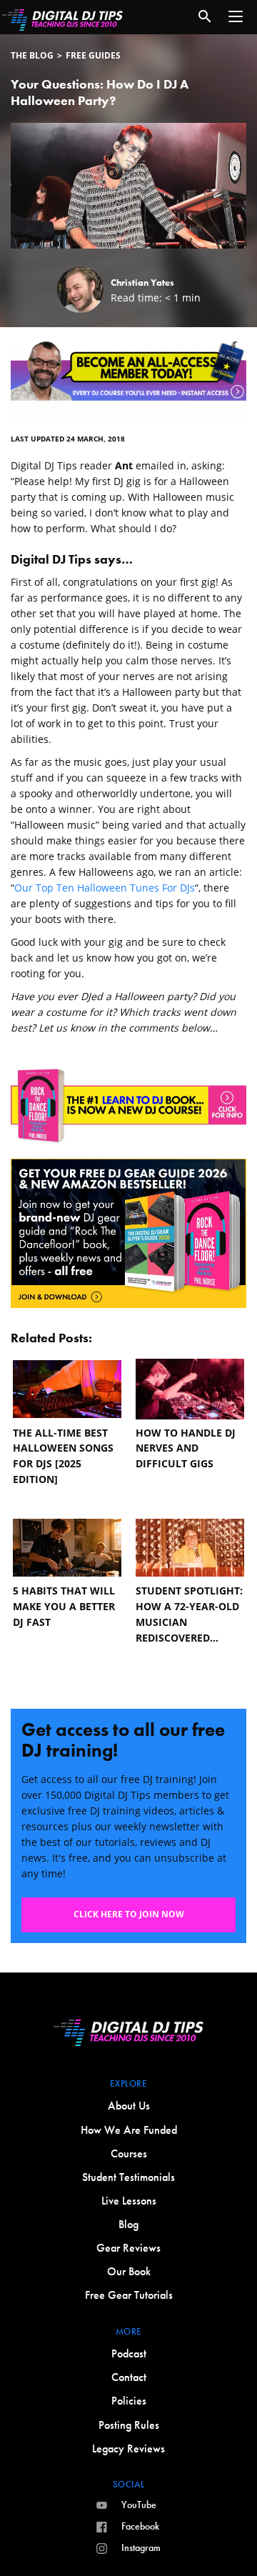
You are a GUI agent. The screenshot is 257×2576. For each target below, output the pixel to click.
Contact (129, 2377)
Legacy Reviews (128, 2448)
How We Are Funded (129, 2130)
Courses (129, 2153)
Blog (128, 2224)
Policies (129, 2401)
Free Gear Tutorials (129, 2295)
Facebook (140, 2526)
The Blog (32, 55)
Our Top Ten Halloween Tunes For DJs (105, 888)
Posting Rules (129, 2425)
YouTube (139, 2505)
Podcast (129, 2353)
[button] (236, 16)
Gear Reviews (128, 2248)
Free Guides (93, 55)
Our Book (129, 2271)
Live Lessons (129, 2201)
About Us (129, 2106)
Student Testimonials (128, 2177)
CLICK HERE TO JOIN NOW (129, 1914)
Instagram (141, 2547)
